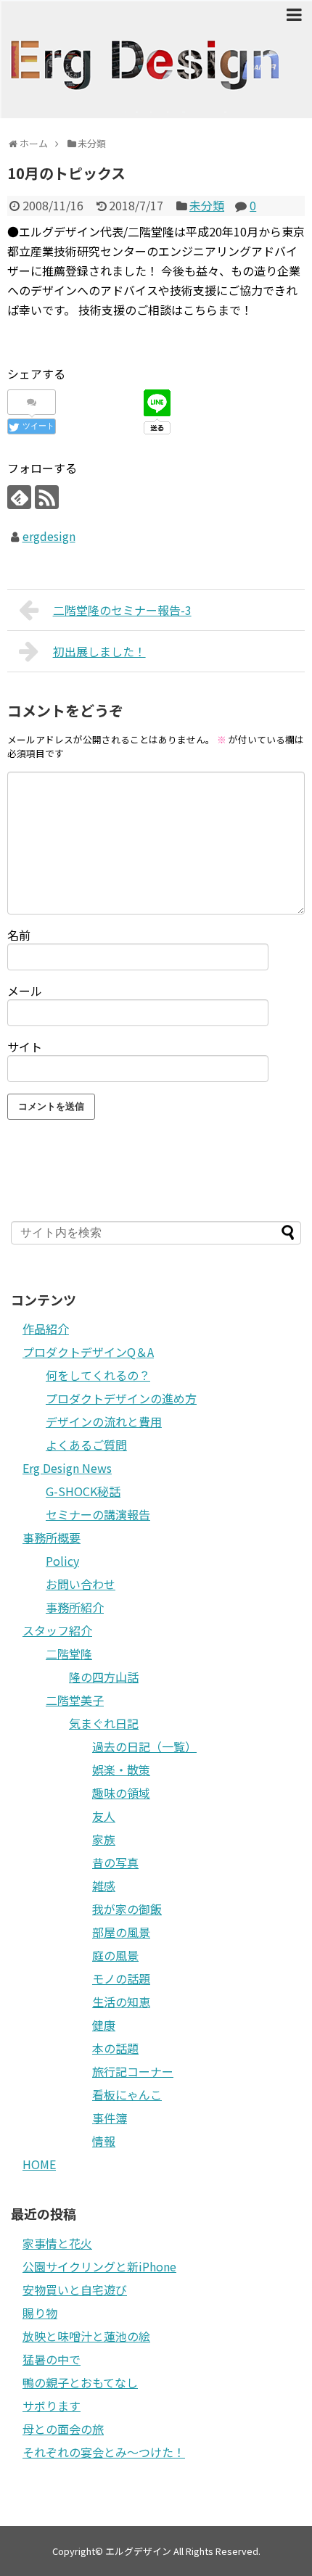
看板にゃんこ (127, 2094)
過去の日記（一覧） (144, 1746)
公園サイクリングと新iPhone (99, 2266)
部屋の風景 (121, 1932)
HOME (39, 2164)
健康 (104, 2025)
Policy (62, 1561)
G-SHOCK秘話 (83, 1491)
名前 (19, 935)
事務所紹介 (75, 1607)
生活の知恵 (121, 2002)
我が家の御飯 (127, 1909)
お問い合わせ (81, 1584)
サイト (25, 1046)
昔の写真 (115, 1862)
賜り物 (40, 2313)
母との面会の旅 (63, 2429)
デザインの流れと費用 (104, 1421)
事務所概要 (52, 1537)
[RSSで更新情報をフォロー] (47, 497)
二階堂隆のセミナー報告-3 (122, 610)
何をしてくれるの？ (98, 1375)
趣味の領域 (121, 1793)
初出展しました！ (99, 651)
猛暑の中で (52, 2359)
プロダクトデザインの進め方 (121, 1398)
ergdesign (49, 536)
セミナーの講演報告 (98, 1514)
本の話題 (115, 2048)
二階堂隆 (69, 1654)
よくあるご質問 (86, 1445)
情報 (104, 2141)
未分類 (207, 205)
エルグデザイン (138, 2551)
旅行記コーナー (133, 2071)
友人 (104, 1816)
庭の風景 (115, 1955)
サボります (52, 2406)
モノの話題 (121, 1978)
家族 (104, 1839)
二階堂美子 (75, 1700)
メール (25, 991)
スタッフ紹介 (57, 1630)
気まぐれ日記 (104, 1723)
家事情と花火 (57, 2243)
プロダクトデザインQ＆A (88, 1352)
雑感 (104, 1886)
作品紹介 (46, 1329)
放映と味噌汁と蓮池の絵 (86, 2336)
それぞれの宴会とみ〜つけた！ (104, 2452)
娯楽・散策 (121, 1770)
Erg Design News (67, 1468)
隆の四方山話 (104, 1677)
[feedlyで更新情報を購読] (19, 497)
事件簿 (110, 2118)
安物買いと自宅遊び (75, 2290)
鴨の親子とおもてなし (80, 2382)
